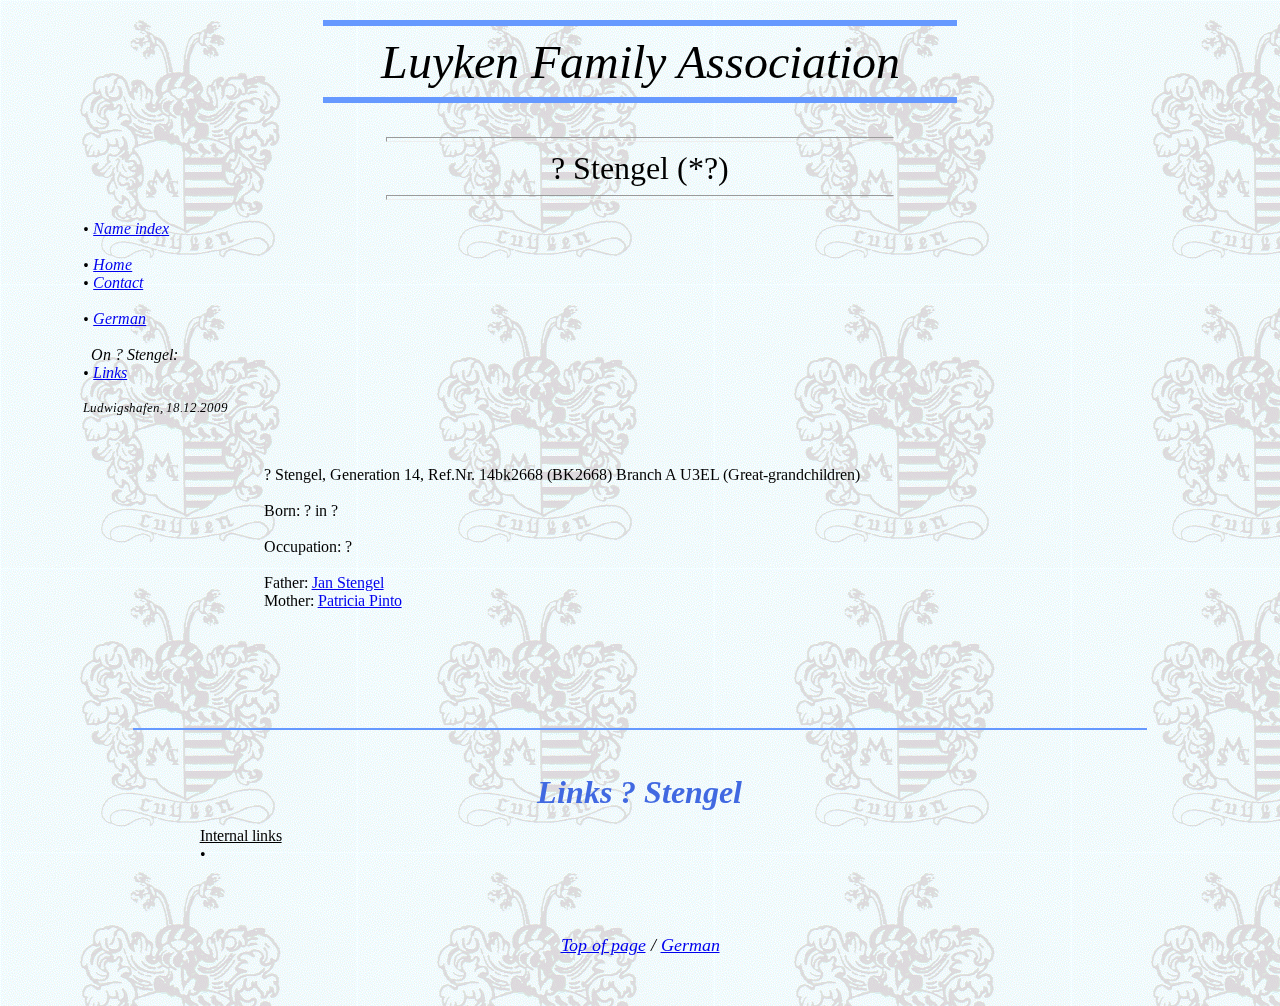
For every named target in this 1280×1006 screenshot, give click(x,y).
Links (110, 372)
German (119, 318)
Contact (118, 282)
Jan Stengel (348, 582)
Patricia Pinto (360, 600)
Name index (131, 228)
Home (112, 264)
